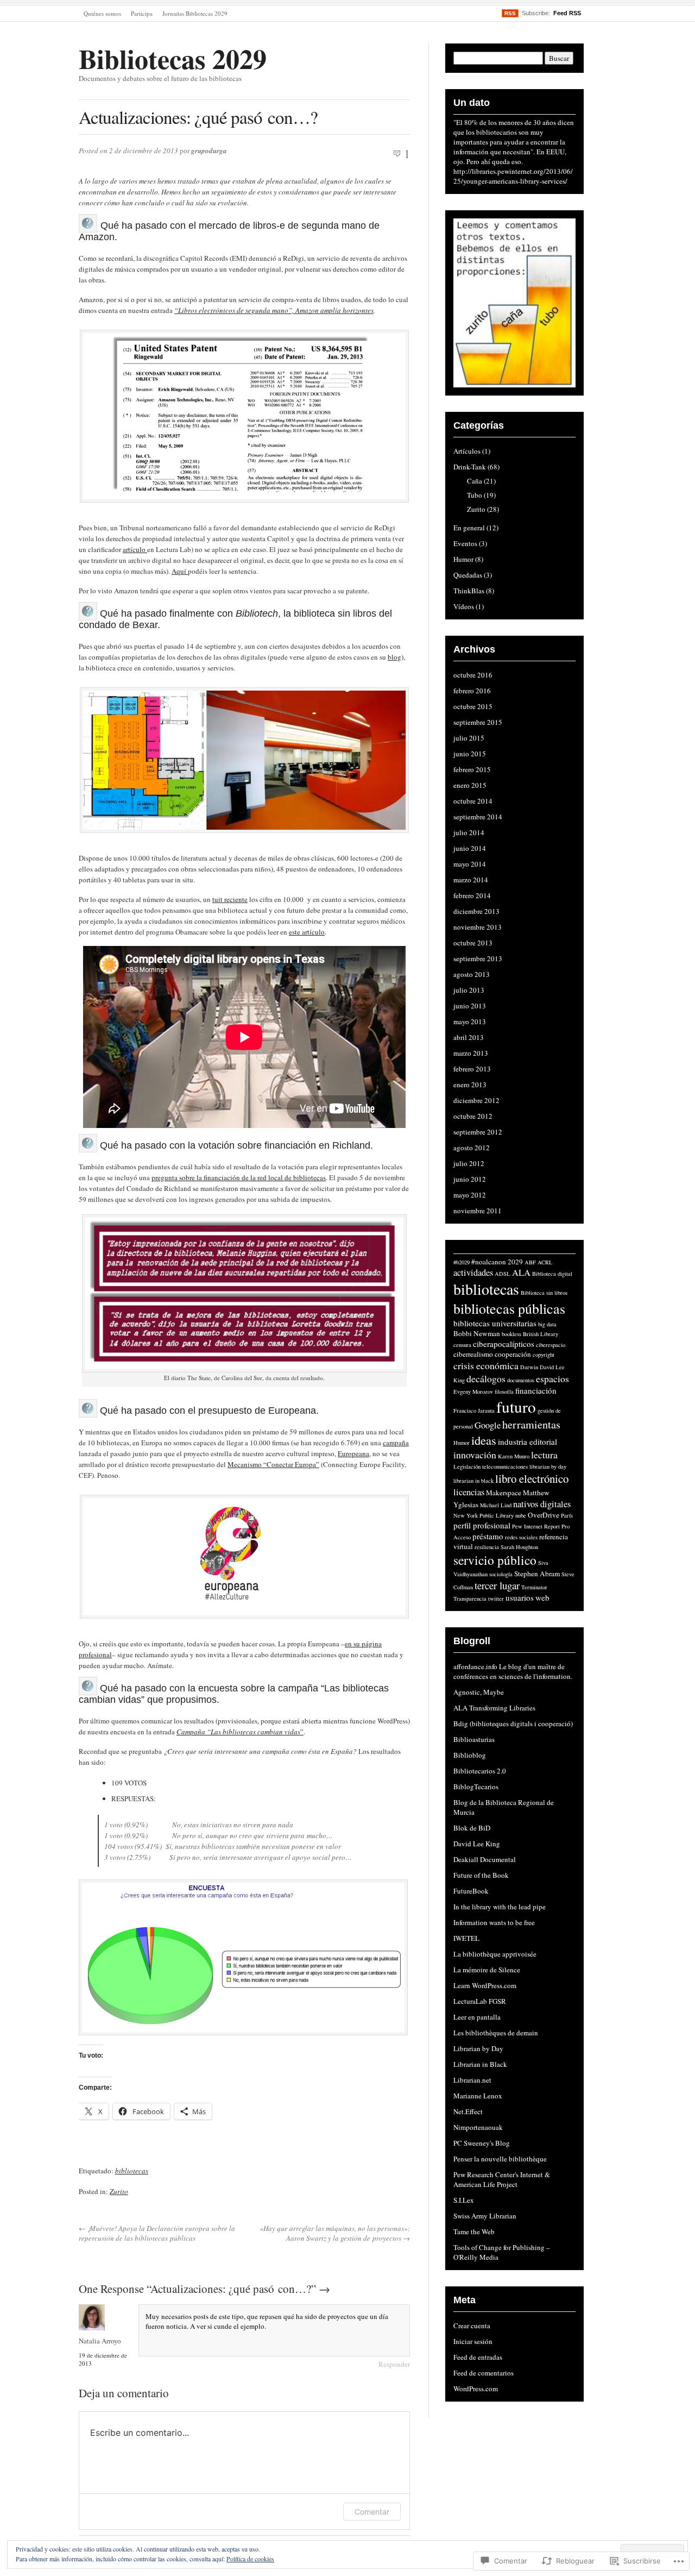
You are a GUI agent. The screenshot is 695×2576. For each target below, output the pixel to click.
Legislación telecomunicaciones (491, 1466)
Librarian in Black (480, 2064)
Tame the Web (474, 2232)
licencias (469, 1492)
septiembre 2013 (478, 958)
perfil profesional (482, 1525)
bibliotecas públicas (509, 1308)
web (542, 1597)
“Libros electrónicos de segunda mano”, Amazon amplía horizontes (274, 310)
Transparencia (470, 1599)
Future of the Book (481, 1875)
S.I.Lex (464, 2200)
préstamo (488, 1536)
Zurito (119, 2191)
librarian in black (473, 1481)
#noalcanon (489, 1262)
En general (469, 528)
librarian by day (548, 1466)
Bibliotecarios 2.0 (480, 1771)
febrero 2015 (472, 769)
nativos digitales (542, 1504)
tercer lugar (497, 1585)
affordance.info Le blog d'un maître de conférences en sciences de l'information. (513, 1671)
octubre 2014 (473, 801)
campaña (396, 1443)
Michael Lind (496, 1505)
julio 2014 (469, 832)
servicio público (495, 1560)
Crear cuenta (472, 2326)
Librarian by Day (478, 2048)
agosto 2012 (472, 1148)
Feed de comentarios (484, 2373)
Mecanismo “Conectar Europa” (273, 1464)
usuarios (520, 1597)
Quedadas (468, 575)
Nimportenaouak (478, 2127)
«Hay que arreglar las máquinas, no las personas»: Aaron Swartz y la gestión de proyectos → (335, 2233)
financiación (536, 1390)
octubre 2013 (473, 943)
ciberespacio (551, 1345)
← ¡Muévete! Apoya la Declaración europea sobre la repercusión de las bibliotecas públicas (157, 2233)
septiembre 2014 (478, 817)
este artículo (307, 932)
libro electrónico (532, 1478)
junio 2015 (470, 754)
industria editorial (527, 1441)
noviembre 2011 (478, 1211)
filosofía (504, 1392)
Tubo (475, 495)
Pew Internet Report (536, 1526)
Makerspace (504, 1493)
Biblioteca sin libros (544, 1293)
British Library (541, 1334)
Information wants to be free (494, 1922)
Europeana (353, 1453)
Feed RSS (567, 13)
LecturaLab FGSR (480, 2001)
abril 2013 (469, 1037)
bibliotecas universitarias (495, 1323)
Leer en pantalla (477, 2017)
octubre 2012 (473, 1116)
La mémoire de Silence (487, 1970)
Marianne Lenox (478, 2096)
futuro (516, 1406)
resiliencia (487, 1547)
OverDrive (544, 1515)
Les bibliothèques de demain (496, 2033)
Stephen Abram (537, 1574)
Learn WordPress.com (485, 1985)
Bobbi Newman (477, 1333)
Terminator (534, 1587)
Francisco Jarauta (474, 1411)
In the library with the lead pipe (500, 1907)
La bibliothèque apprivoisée (495, 1954)
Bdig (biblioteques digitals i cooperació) (513, 1723)
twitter (496, 1599)
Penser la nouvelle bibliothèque (500, 2159)
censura (462, 1345)
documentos (521, 1380)
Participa (142, 13)
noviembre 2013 (478, 927)
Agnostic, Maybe (479, 1692)
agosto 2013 (472, 974)
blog (394, 657)
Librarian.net (472, 2080)
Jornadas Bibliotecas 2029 (195, 13)
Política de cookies (250, 2559)
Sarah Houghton (519, 1547)
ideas (484, 1440)
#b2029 (462, 1262)
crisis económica (486, 1365)
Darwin (529, 1367)
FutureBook (471, 1891)
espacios (552, 1378)
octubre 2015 (473, 706)
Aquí (180, 571)
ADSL (503, 1274)
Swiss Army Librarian (485, 2216)
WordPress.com (476, 2389)
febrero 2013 (472, 1069)
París (567, 1515)
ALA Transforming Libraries (494, 1708)
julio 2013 (469, 990)
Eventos (465, 543)
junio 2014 (470, 848)
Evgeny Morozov (473, 1392)
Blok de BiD (472, 1828)
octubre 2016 (473, 675)
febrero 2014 (472, 895)
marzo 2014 (471, 880)
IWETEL (466, 1938)
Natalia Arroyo (100, 2341)
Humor (463, 559)
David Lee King (477, 1844)
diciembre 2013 (476, 911)
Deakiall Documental (485, 1859)
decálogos (486, 1378)
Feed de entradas (478, 2357)
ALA (521, 1273)
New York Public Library (484, 1515)
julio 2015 (469, 738)
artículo (135, 549)
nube (521, 1515)
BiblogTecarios (476, 1787)
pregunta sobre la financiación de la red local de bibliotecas (239, 1177)
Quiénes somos (102, 13)
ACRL (545, 1262)
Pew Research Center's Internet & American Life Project (502, 2179)
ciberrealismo (473, 1354)
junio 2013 (470, 1006)
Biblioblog (470, 1755)
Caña (475, 481)
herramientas (531, 1424)
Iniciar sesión (473, 2341)
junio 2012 (470, 1179)
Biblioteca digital (552, 1274)
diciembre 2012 (476, 1100)
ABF (530, 1262)
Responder (394, 2364)
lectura (544, 1455)
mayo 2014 (470, 864)
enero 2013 (470, 1085)
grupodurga (209, 151)
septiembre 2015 (478, 722)
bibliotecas (132, 2171)
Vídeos (464, 606)
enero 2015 (470, 785)
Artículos (467, 451)
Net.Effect (468, 2111)
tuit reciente (230, 899)
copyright (544, 1355)
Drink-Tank (470, 467)
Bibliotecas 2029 (173, 58)
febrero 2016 (472, 691)
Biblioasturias (474, 1739)
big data (547, 1324)
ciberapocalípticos (504, 1344)
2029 (515, 1262)
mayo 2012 (470, 1195)
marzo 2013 (471, 1053)
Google (488, 1425)
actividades (473, 1273)
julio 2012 (469, 1163)
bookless (511, 1334)
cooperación (513, 1354)
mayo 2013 (470, 1021)
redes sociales (521, 1537)
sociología (501, 1574)
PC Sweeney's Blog (482, 2143)
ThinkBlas (469, 591)
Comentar (372, 2512)
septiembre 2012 (478, 1132)
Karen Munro (514, 1456)
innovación (475, 1455)
